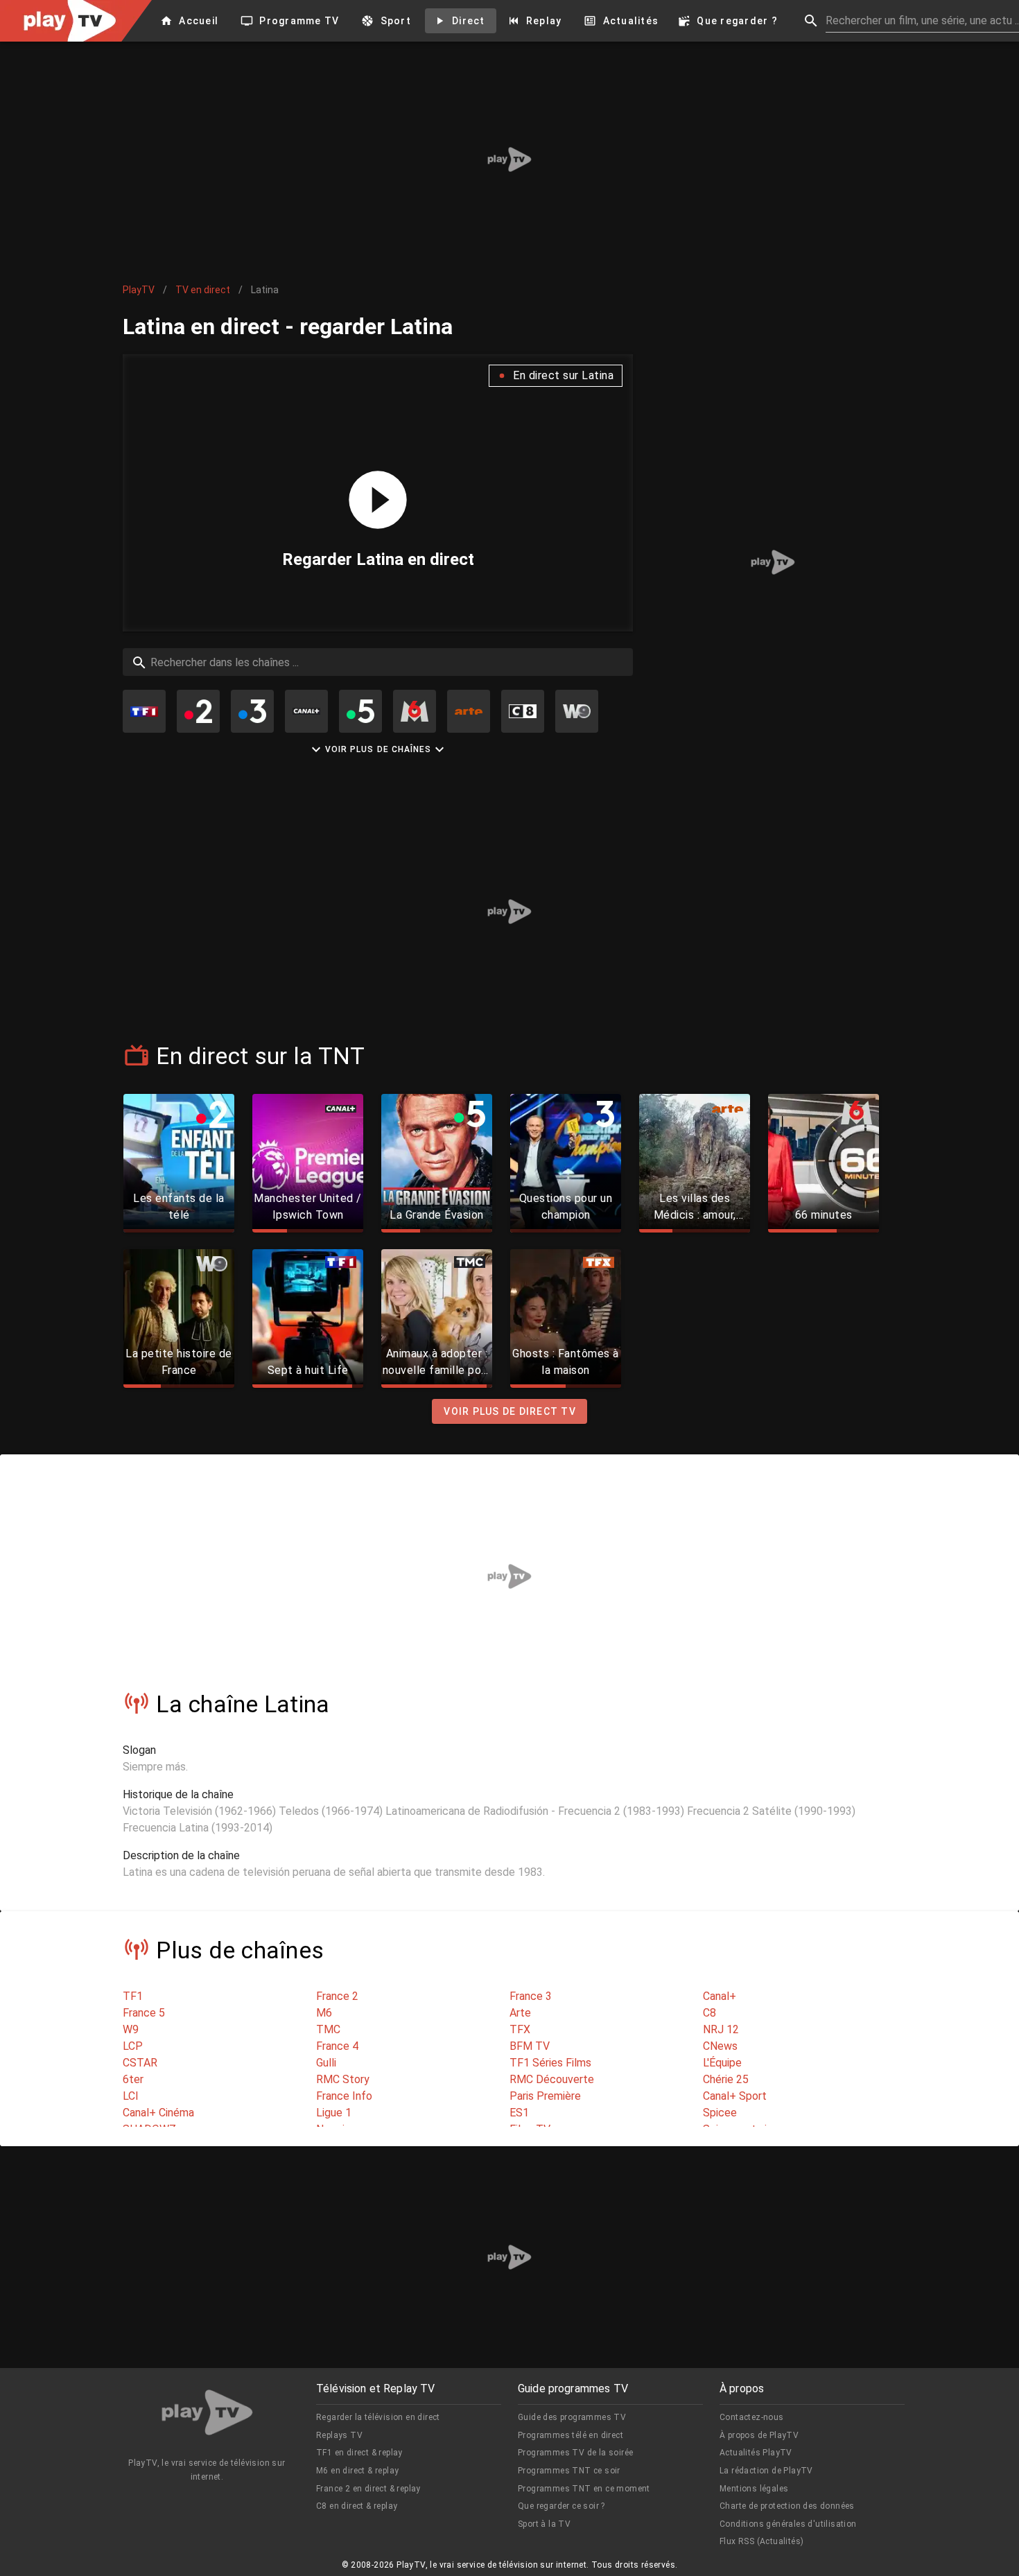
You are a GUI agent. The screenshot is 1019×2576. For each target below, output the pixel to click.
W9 (131, 2029)
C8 (709, 2013)
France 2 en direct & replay (368, 2489)
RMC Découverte (552, 2079)
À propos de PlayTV (759, 2435)
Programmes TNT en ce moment (584, 2489)
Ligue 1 (334, 2113)
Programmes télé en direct (571, 2435)
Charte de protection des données (787, 2506)
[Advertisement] (509, 159)
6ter (133, 2079)
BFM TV (530, 2046)
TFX (520, 2029)
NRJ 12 (721, 2029)
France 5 (144, 2013)
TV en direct (203, 290)
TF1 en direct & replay (359, 2453)
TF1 (133, 1996)
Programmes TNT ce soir (569, 2471)
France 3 (531, 1996)
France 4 (337, 2046)
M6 (324, 2013)
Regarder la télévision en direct (378, 2417)
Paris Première (545, 2096)
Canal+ (720, 1996)
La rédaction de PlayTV (766, 2471)
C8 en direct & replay (357, 2506)
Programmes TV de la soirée (575, 2453)
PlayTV (139, 290)
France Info (344, 2096)
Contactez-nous (752, 2417)
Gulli (326, 2063)
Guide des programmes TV (572, 2417)
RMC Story (343, 2079)
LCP (133, 2046)
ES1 (519, 2113)
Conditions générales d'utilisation (788, 2524)
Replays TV (339, 2435)
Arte (520, 2013)
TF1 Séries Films (550, 2063)
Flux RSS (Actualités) (761, 2541)
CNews (720, 2046)
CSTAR (140, 2063)
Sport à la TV (544, 2524)
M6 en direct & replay (357, 2471)
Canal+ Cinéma (158, 2113)
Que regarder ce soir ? (561, 2506)
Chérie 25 (726, 2079)
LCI (131, 2096)
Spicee (720, 2113)
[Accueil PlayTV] (207, 2415)
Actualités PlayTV (756, 2453)
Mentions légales (754, 2489)
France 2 (337, 1996)
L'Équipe (722, 2063)
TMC (328, 2029)
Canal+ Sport (735, 2096)
